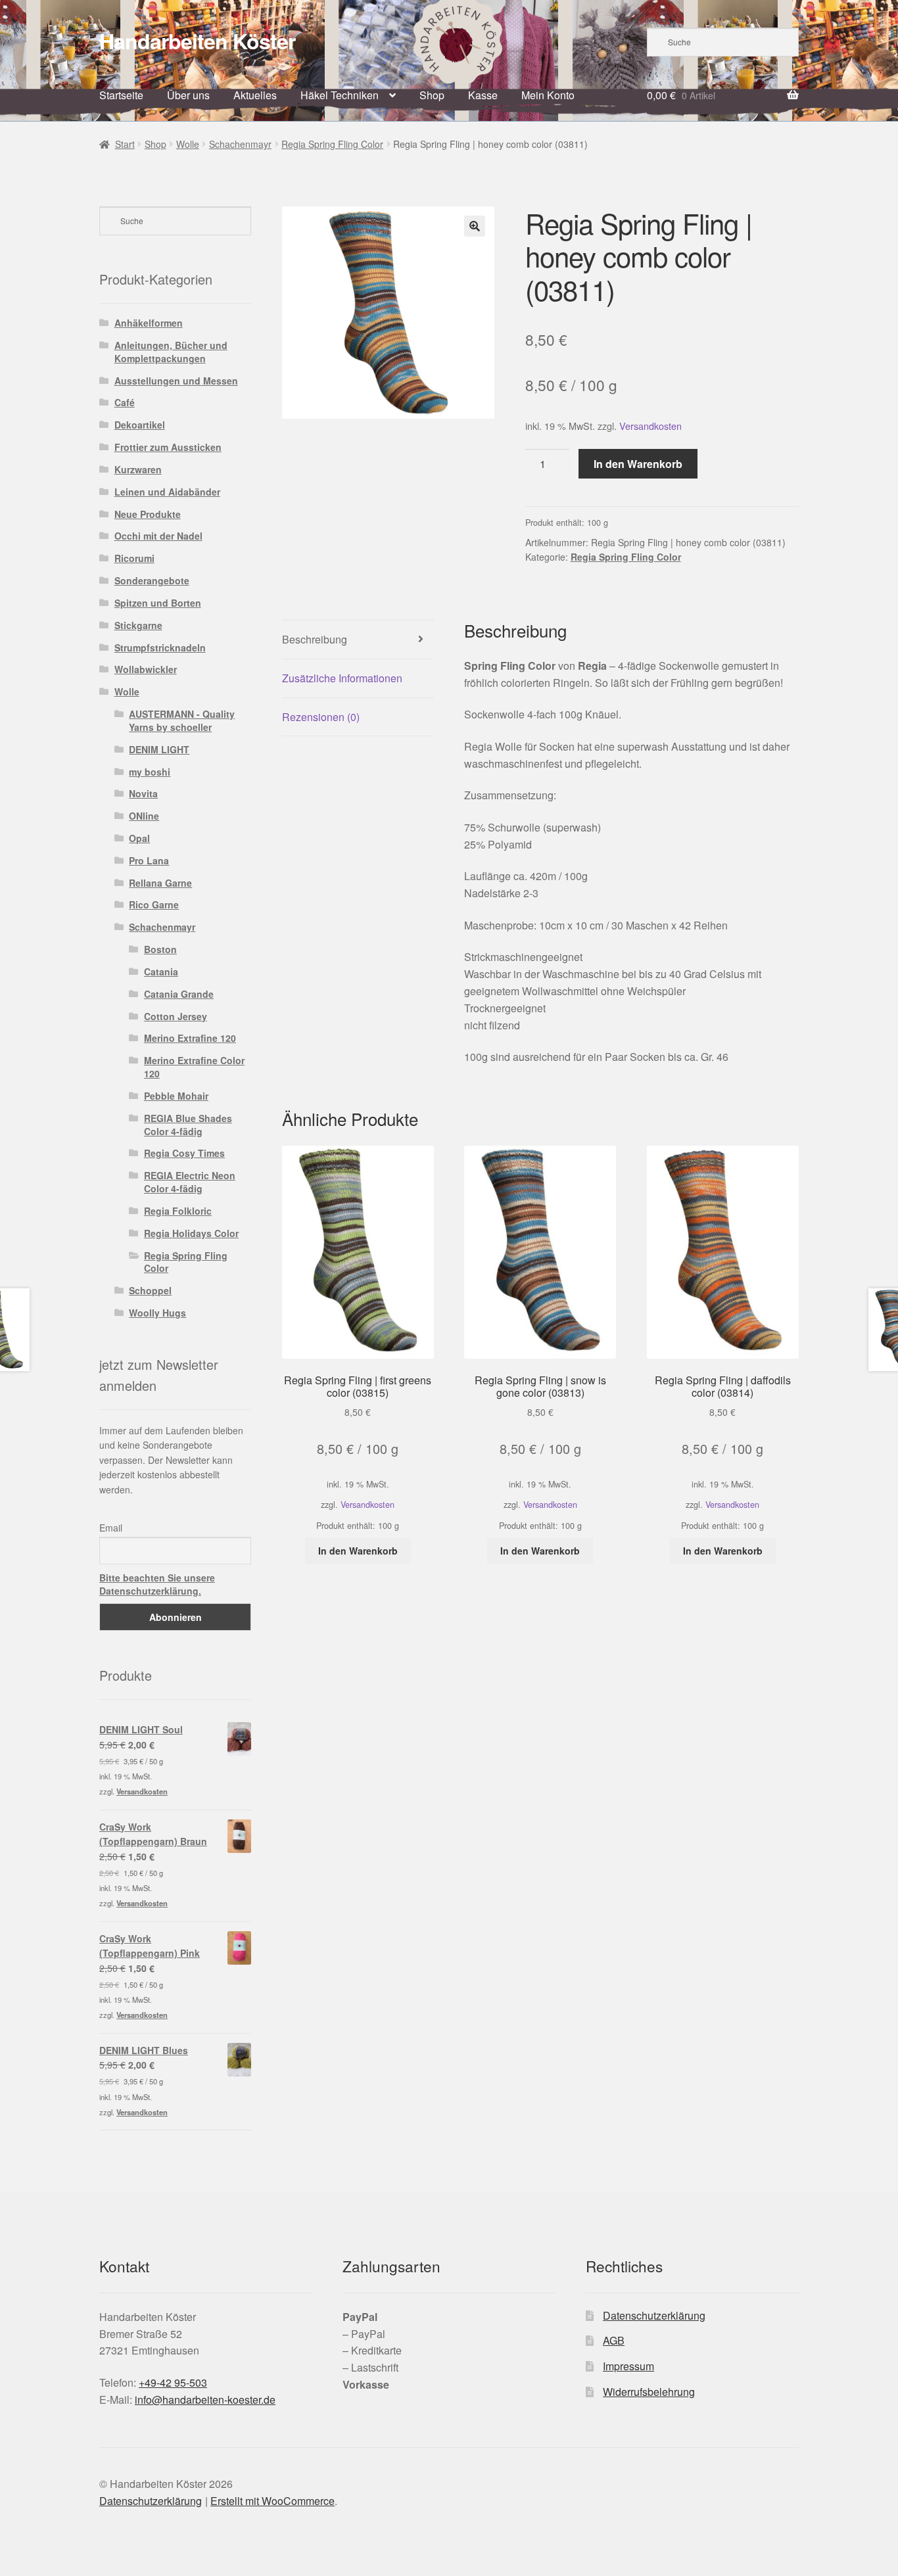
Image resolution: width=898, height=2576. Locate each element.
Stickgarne (138, 625)
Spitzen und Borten (158, 603)
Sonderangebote (152, 580)
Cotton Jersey (176, 1016)
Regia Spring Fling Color (332, 144)
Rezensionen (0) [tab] (321, 717)
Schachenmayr (240, 144)
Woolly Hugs (157, 1313)
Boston (160, 949)
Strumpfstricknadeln (160, 647)
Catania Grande (179, 994)
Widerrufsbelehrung (649, 2392)
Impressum (628, 2366)
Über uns (188, 95)
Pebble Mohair (176, 1096)
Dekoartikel (140, 425)
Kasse (483, 95)
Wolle (188, 144)
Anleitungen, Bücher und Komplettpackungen (171, 352)
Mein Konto (548, 95)
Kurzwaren (138, 469)
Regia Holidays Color (191, 1233)
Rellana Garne (160, 883)
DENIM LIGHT (159, 749)
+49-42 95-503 (173, 2382)
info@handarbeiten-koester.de (205, 2400)
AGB (614, 2340)
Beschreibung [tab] (315, 639)
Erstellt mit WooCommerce (272, 2501)
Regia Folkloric (178, 1211)
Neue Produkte (148, 514)
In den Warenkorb (638, 464)
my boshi (150, 772)
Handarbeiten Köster (197, 41)
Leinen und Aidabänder (167, 492)
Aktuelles (255, 95)
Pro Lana (149, 860)
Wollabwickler (146, 669)
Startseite (121, 95)
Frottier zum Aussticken (168, 447)
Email (111, 1528)
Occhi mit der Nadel (158, 536)
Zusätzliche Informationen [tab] (342, 678)
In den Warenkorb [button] (358, 1551)
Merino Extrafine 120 (190, 1038)
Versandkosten (650, 426)
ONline (144, 816)
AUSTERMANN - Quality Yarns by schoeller (182, 720)
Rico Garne (154, 904)
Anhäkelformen (149, 323)
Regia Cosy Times (184, 1153)
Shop (432, 95)
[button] (475, 226)
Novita (143, 793)
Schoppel (150, 1290)
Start (125, 144)
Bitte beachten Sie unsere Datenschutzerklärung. (157, 1584)
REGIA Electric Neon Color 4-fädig (190, 1182)
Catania (161, 972)
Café (125, 402)
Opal (139, 838)
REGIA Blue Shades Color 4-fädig (188, 1125)
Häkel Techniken (340, 95)
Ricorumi (134, 558)
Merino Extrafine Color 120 (194, 1067)
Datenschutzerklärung (654, 2315)
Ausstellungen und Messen (176, 381)
